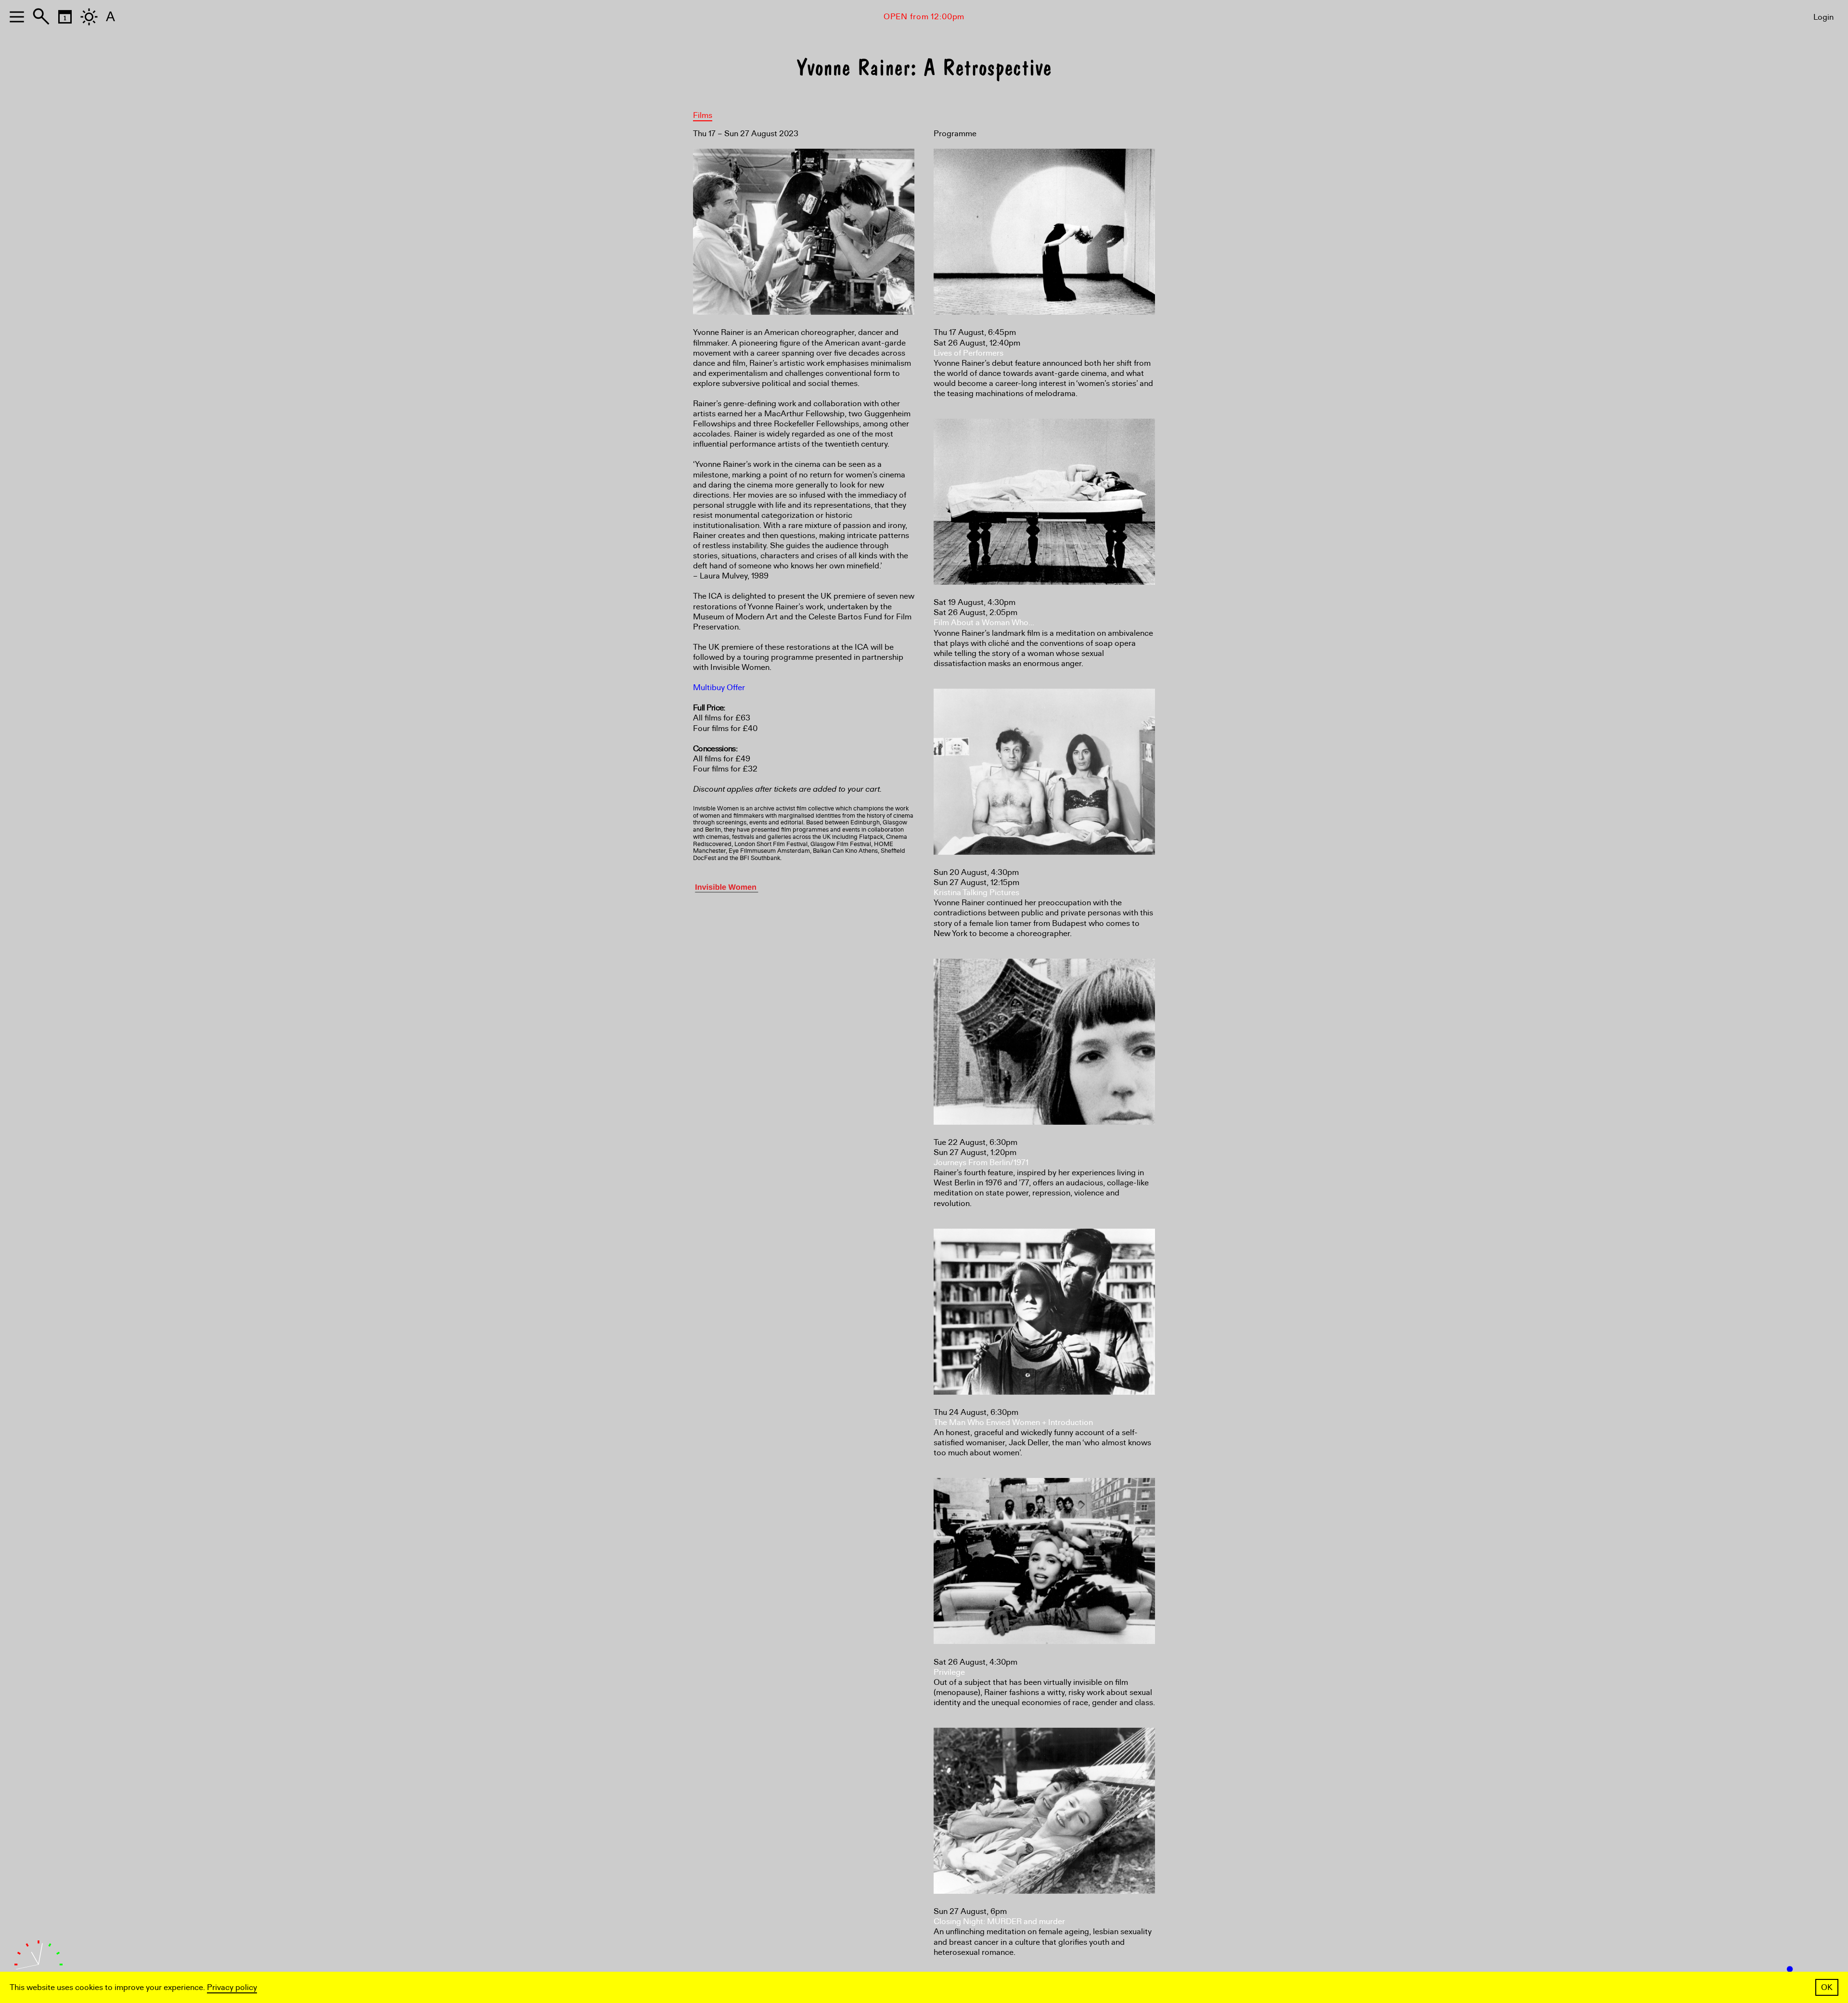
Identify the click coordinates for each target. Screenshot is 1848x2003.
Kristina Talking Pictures (976, 892)
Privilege (949, 1672)
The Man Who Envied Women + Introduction (1013, 1422)
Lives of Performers (969, 353)
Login (1823, 17)
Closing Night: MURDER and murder (999, 1921)
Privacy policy (232, 1987)
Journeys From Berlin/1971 (981, 1162)
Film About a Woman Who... (984, 623)
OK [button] (1827, 1987)
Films (703, 115)
